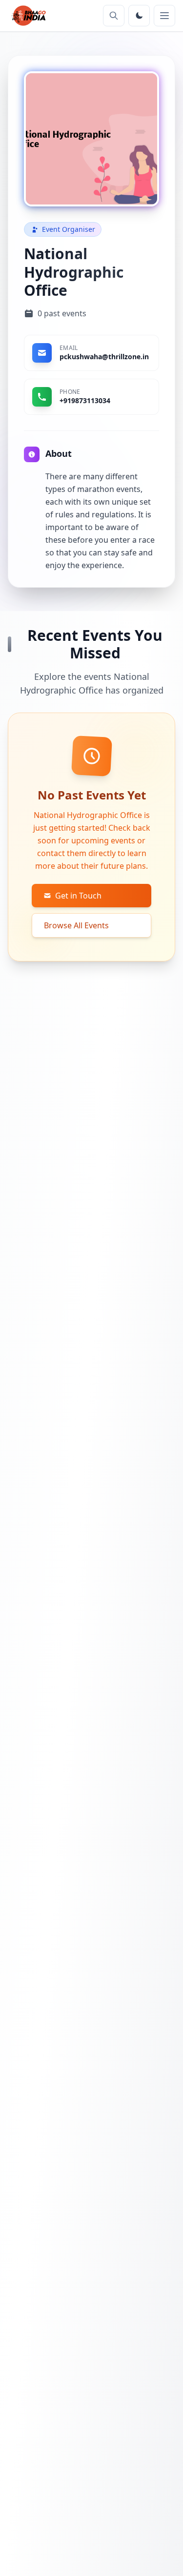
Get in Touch (78, 896)
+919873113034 (85, 400)
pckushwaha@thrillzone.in (104, 357)
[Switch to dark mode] (139, 16)
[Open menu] (164, 16)
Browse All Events (76, 925)
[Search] (114, 16)
